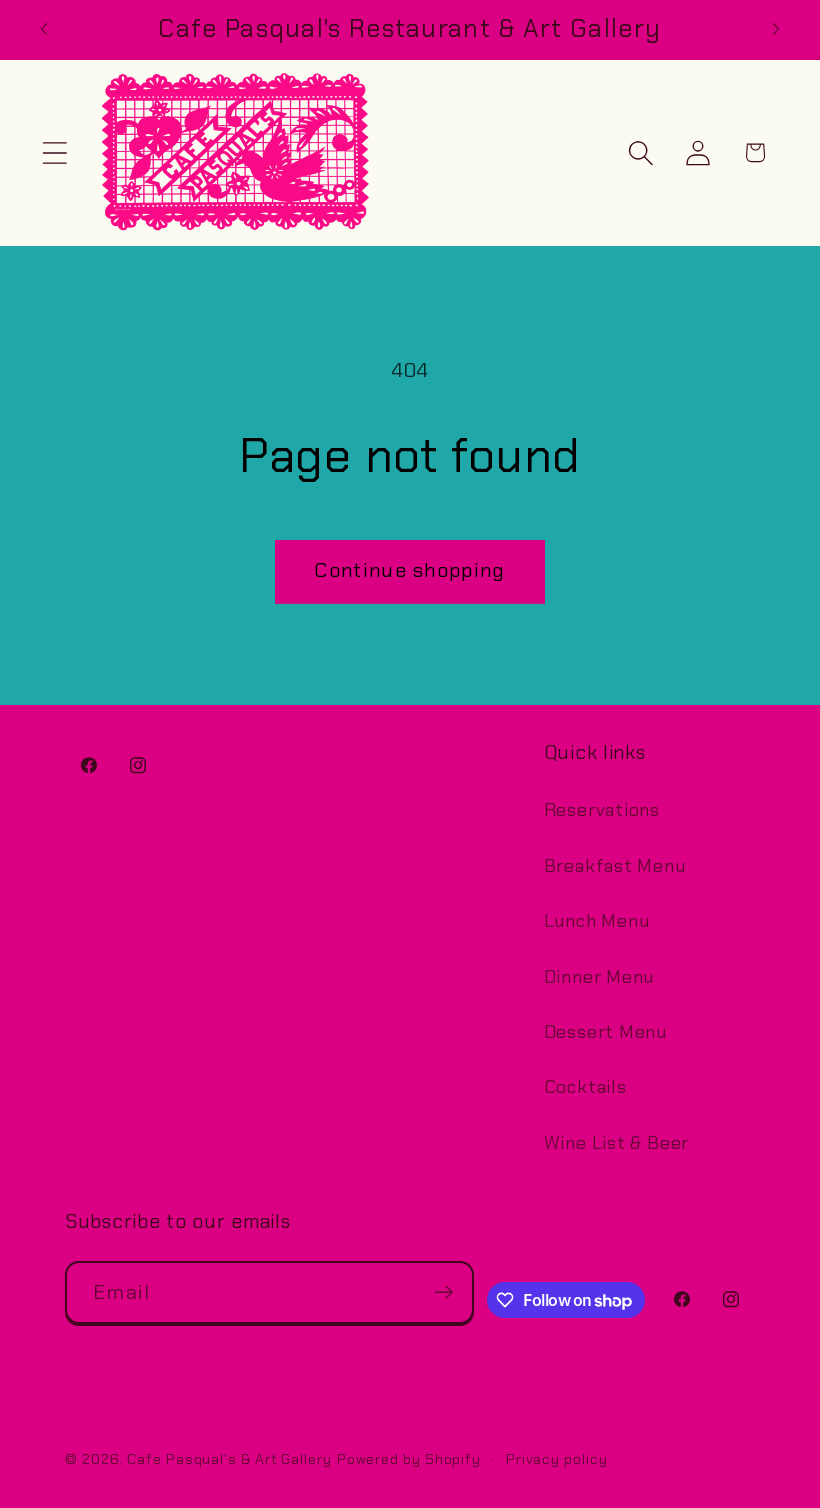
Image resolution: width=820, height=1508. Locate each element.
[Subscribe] (443, 1292)
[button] (54, 152)
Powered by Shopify (409, 1459)
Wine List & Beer (616, 1143)
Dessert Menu (605, 1032)
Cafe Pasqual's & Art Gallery (229, 1459)
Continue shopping (409, 570)
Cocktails (585, 1087)
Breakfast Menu (615, 866)
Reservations (602, 810)
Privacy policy (557, 1459)
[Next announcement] (776, 29)
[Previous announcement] (44, 29)
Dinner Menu (599, 977)
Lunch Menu (597, 921)
